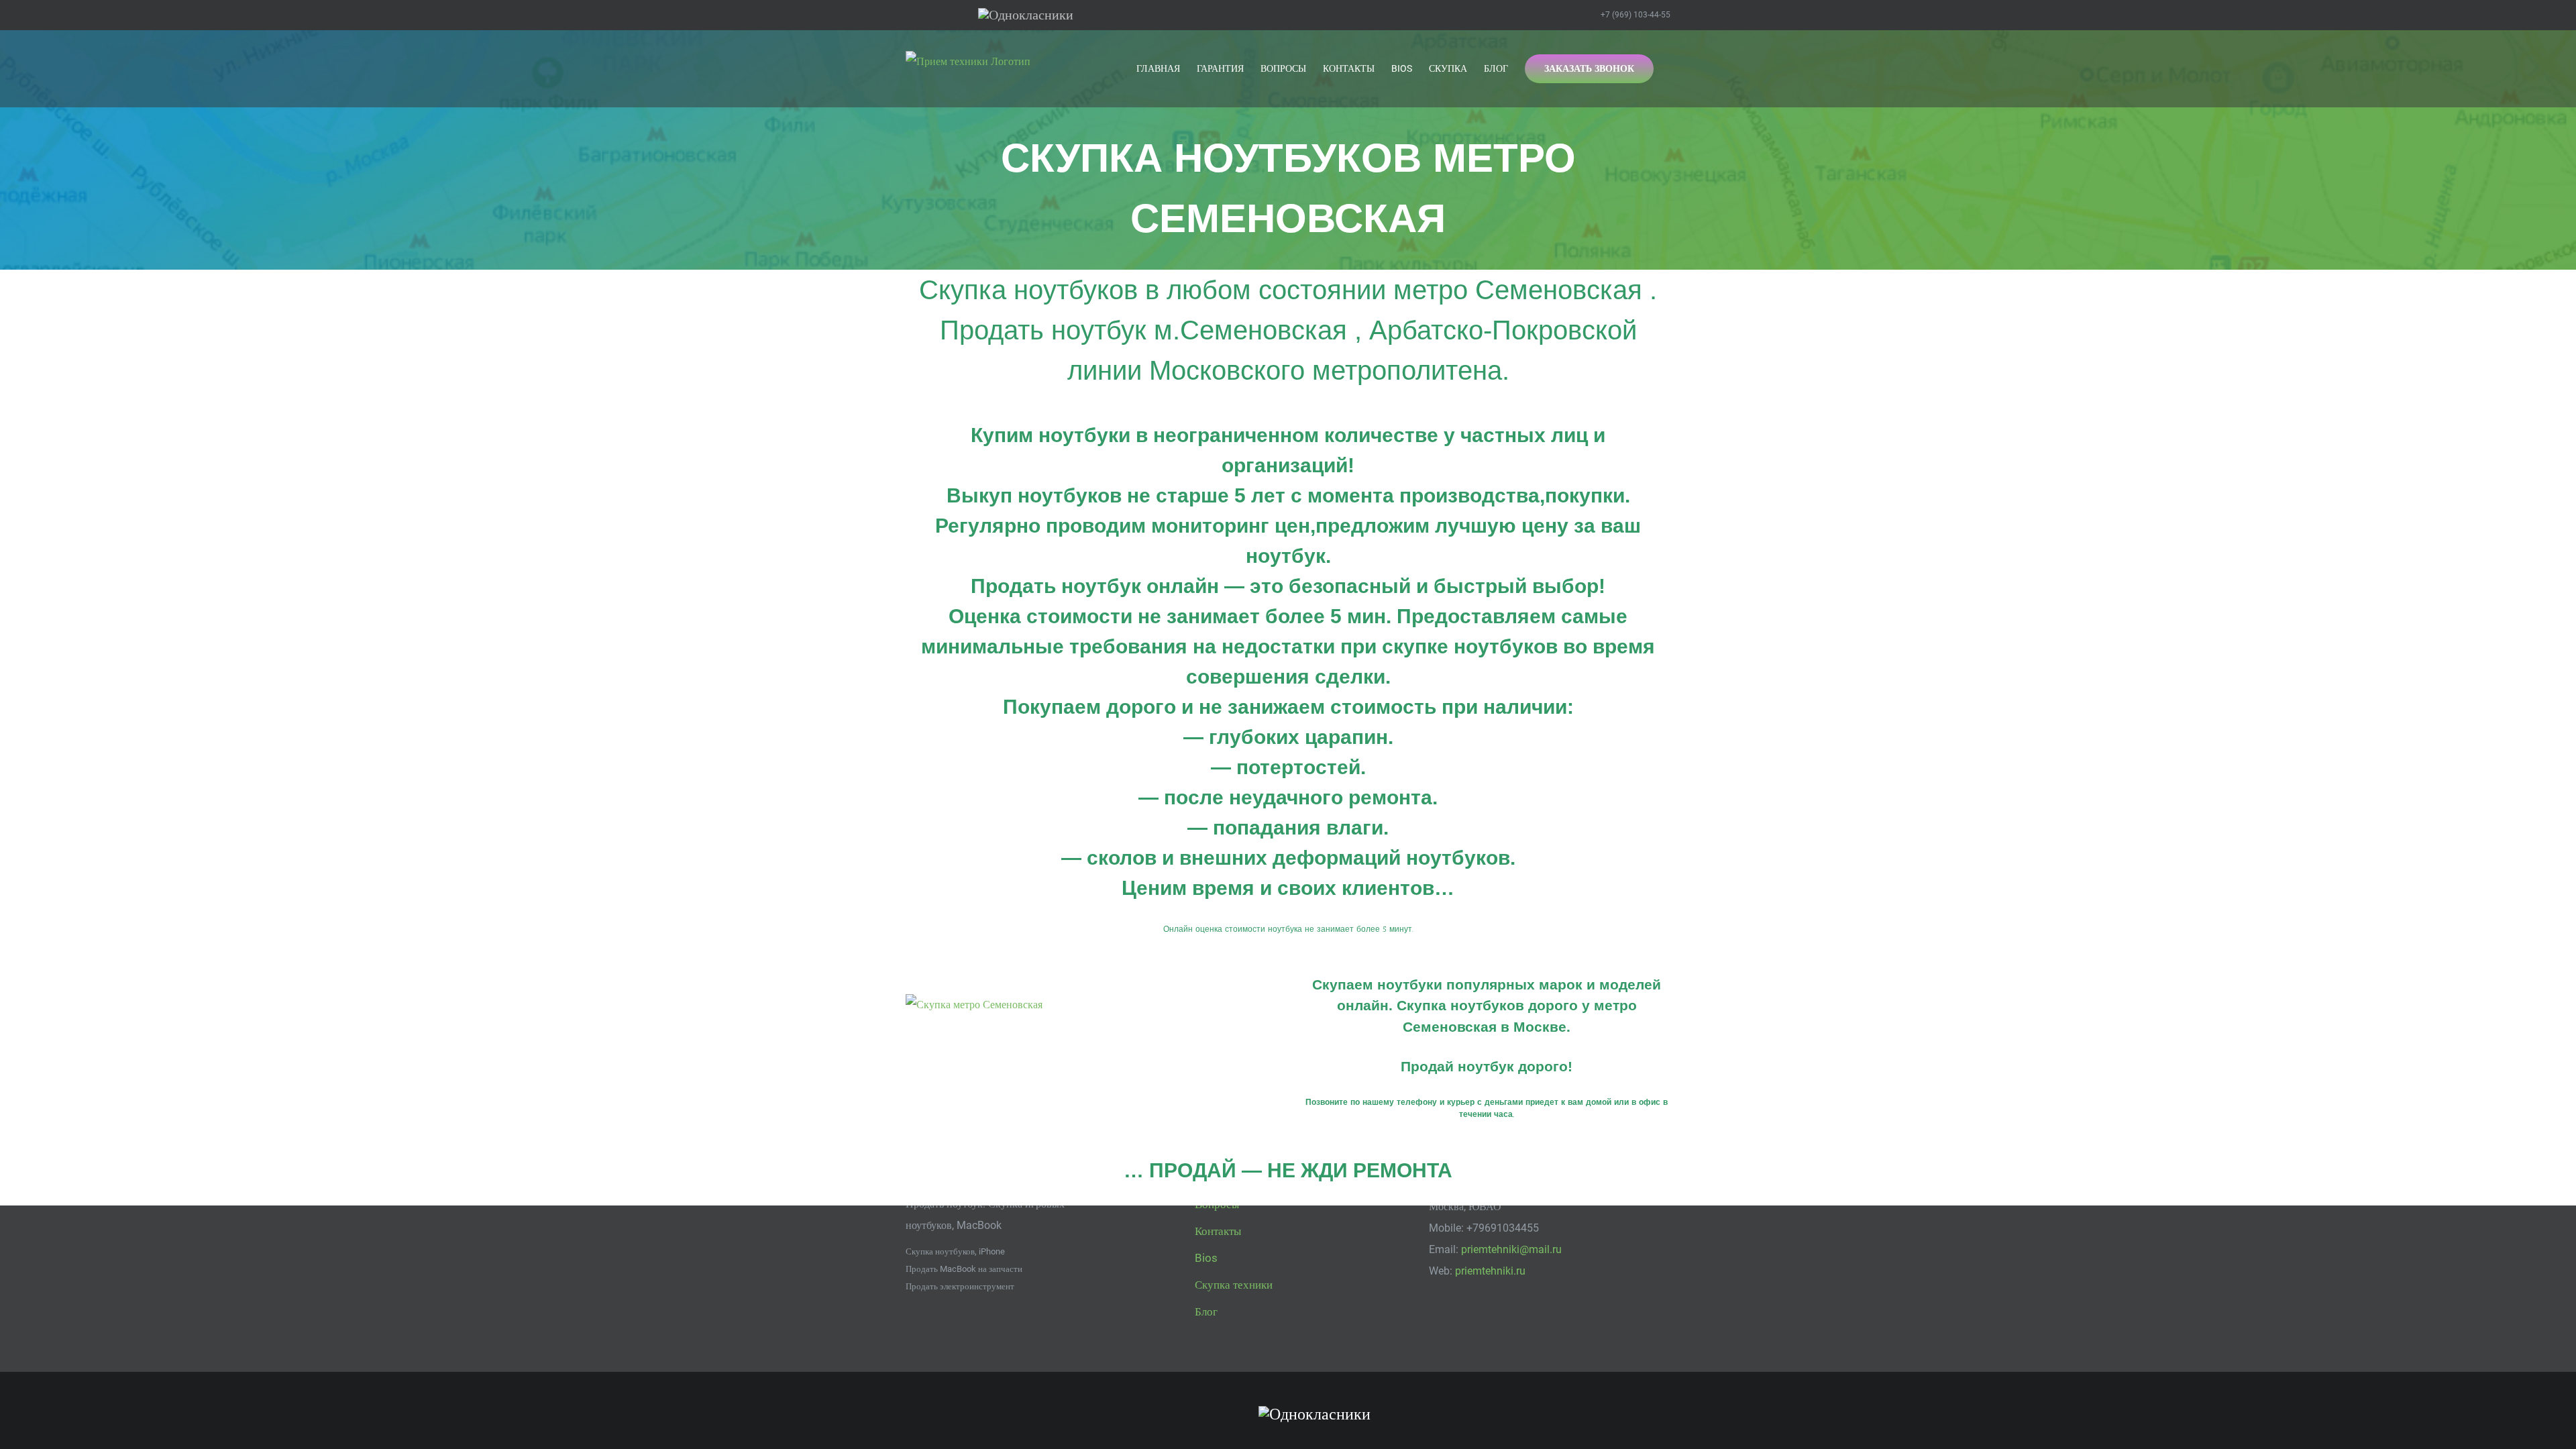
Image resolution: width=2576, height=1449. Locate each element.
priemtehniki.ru (1490, 1271)
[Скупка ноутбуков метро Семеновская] (974, 1005)
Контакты (1218, 1231)
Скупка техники (1234, 1285)
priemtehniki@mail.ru (1511, 1249)
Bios (1206, 1258)
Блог (1206, 1311)
